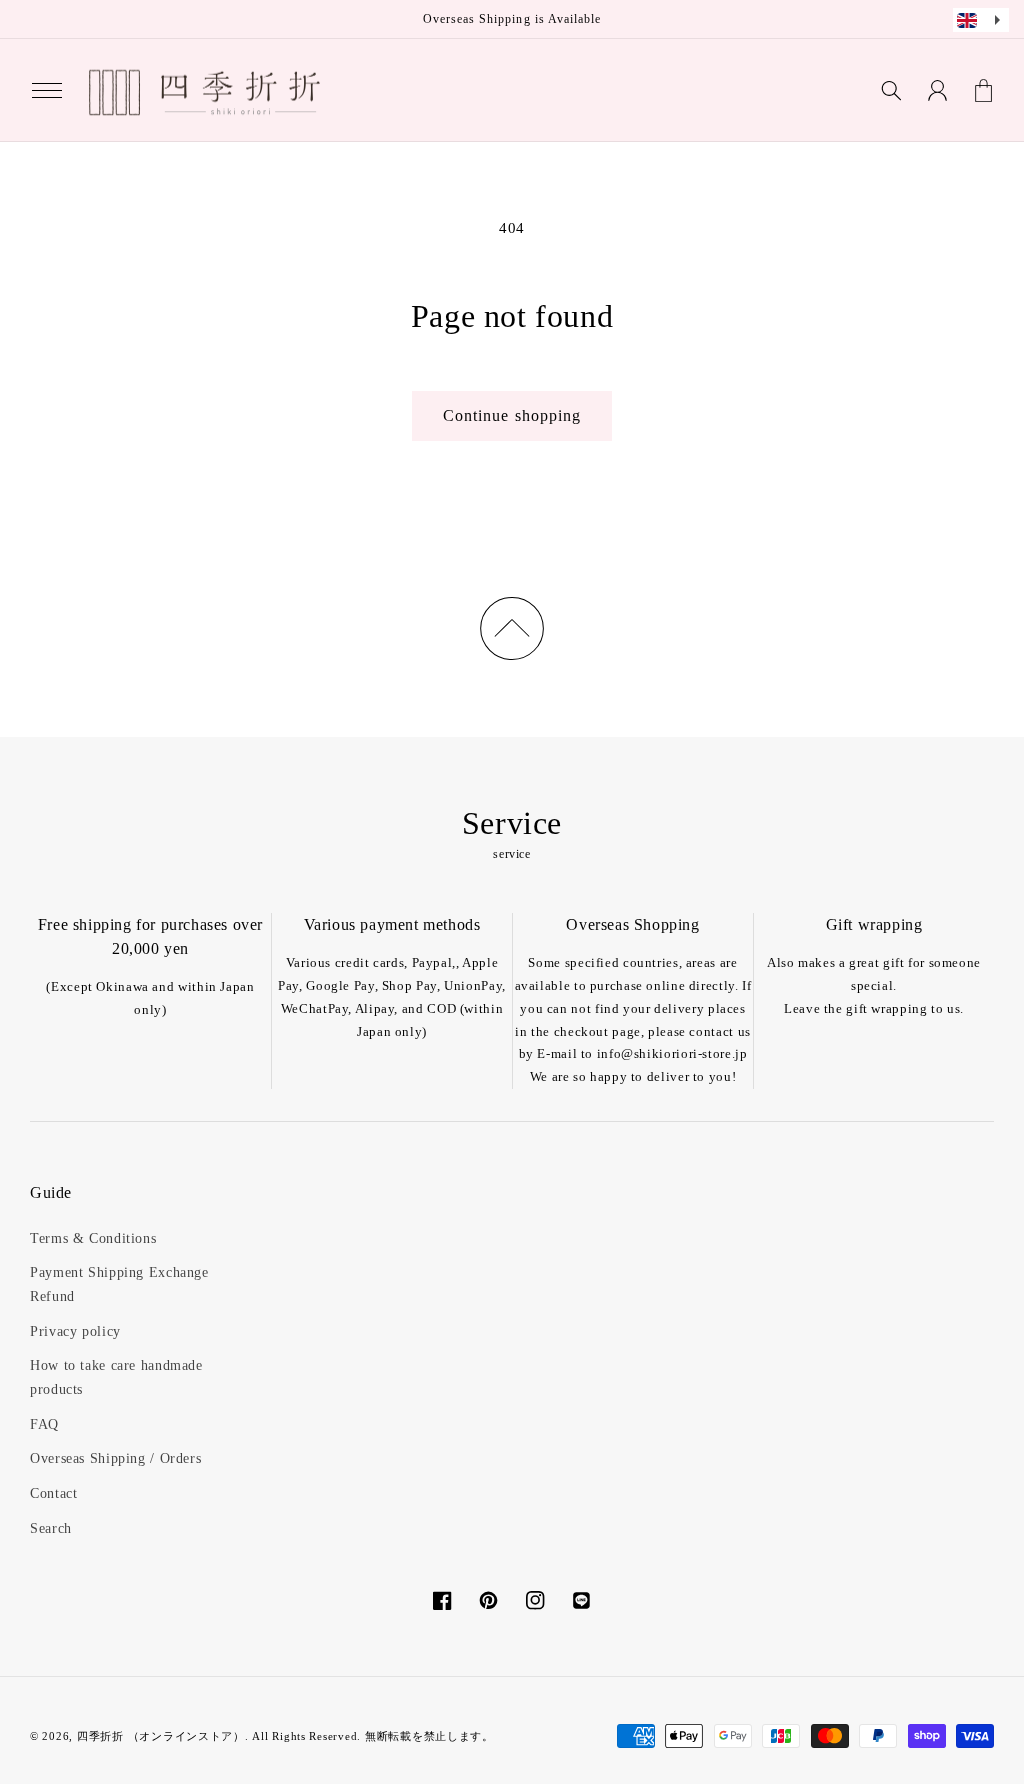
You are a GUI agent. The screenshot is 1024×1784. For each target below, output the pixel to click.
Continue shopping (512, 415)
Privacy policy (75, 1331)
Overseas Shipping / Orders (115, 1458)
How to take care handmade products (116, 1377)
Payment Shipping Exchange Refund (119, 1284)
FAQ (44, 1424)
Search (51, 1528)
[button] (47, 90)
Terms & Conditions (93, 1238)
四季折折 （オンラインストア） (161, 1736)
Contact (53, 1493)
